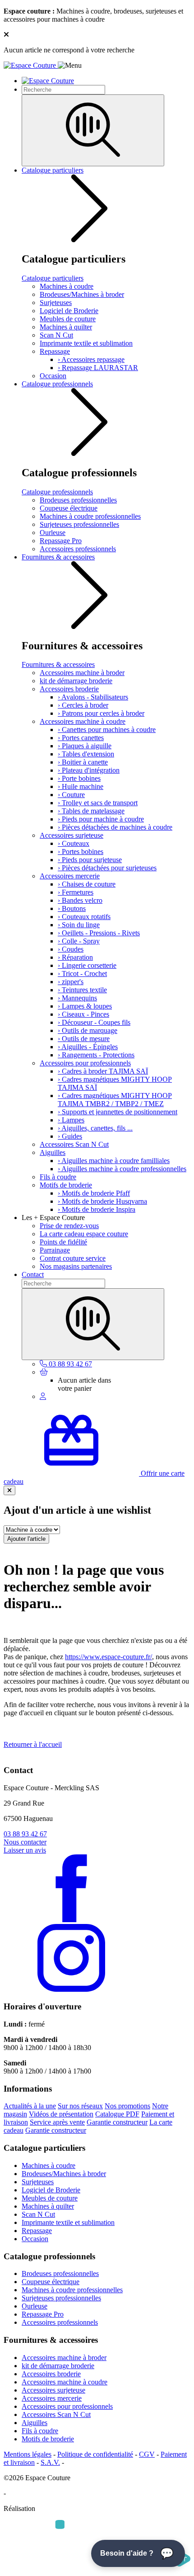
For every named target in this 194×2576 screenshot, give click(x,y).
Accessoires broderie (69, 689)
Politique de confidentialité (95, 2454)
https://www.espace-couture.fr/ (109, 1657)
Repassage (55, 351)
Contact (33, 1274)
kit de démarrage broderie (76, 681)
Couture (71, 795)
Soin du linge (79, 925)
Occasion (53, 376)
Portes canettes (81, 738)
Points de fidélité (63, 1242)
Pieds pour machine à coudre (101, 819)
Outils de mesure (84, 1039)
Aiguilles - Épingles (88, 1047)
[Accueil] (31, 65)
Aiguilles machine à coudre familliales (114, 1161)
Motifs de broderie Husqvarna (102, 1201)
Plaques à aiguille (85, 746)
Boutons (72, 908)
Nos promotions (127, 2106)
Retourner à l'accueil (33, 1744)
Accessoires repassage (91, 359)
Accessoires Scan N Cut (74, 1144)
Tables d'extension (86, 754)
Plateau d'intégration (89, 770)
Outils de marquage (88, 1030)
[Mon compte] (43, 1396)
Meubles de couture (68, 319)
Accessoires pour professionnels (85, 1063)
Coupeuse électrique (69, 508)
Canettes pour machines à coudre (107, 730)
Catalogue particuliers (53, 170)
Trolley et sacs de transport (98, 803)
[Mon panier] (44, 1372)
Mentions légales (28, 2454)
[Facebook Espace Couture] (71, 1920)
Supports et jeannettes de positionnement (118, 1112)
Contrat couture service (73, 1258)
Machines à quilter (66, 327)
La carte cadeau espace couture (84, 1234)
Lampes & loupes (85, 1006)
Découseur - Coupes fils (94, 1022)
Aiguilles (53, 1152)
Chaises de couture (87, 884)
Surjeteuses (56, 303)
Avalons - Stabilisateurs (93, 697)
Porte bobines (79, 778)
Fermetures (76, 892)
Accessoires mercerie (70, 876)
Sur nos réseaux (80, 2106)
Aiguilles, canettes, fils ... (95, 1128)
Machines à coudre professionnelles (90, 516)
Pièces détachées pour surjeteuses (107, 868)
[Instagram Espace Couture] (71, 1989)
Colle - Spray (79, 941)
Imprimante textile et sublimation (86, 343)
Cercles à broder (83, 705)
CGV (147, 2454)
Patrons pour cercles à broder (101, 713)
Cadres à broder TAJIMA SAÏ (103, 1071)
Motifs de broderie (66, 1185)
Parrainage (55, 1250)
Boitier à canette (83, 762)
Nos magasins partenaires (76, 1266)
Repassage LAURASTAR (98, 368)
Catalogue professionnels (57, 384)
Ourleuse (53, 533)
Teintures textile (82, 990)
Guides (70, 1136)
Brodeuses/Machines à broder (82, 294)
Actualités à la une (30, 2106)
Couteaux (74, 843)
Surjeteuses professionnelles (79, 524)
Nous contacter (25, 1842)
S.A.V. (50, 2462)
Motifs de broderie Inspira (97, 1209)
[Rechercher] (93, 130)
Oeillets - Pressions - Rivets (99, 933)
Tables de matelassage (91, 811)
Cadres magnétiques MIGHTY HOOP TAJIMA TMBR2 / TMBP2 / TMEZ (115, 1100)
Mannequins (77, 998)
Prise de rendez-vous (69, 1226)
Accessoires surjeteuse (72, 835)
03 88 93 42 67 (25, 1834)
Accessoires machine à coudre (83, 721)
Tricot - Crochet (82, 974)
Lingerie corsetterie (87, 965)
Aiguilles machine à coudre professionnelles (122, 1169)
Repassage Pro (61, 541)
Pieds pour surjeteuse (90, 860)
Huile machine (81, 786)
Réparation (75, 957)
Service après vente (57, 2122)
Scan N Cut (56, 335)
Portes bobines (81, 852)
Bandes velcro (80, 900)
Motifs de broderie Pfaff (94, 1193)
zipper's (71, 982)
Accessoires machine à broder (82, 673)
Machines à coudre (67, 286)
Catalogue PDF (117, 2114)
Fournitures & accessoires (58, 557)
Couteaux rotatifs (84, 917)
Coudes (71, 949)
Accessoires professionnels (78, 549)
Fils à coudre (58, 1177)
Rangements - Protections (96, 1055)
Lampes (71, 1120)
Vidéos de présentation (61, 2114)
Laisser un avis (25, 1850)
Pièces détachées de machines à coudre (115, 827)
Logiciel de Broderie (69, 311)
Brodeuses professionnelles (78, 500)
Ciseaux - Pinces (83, 1014)
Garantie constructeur (117, 2122)
